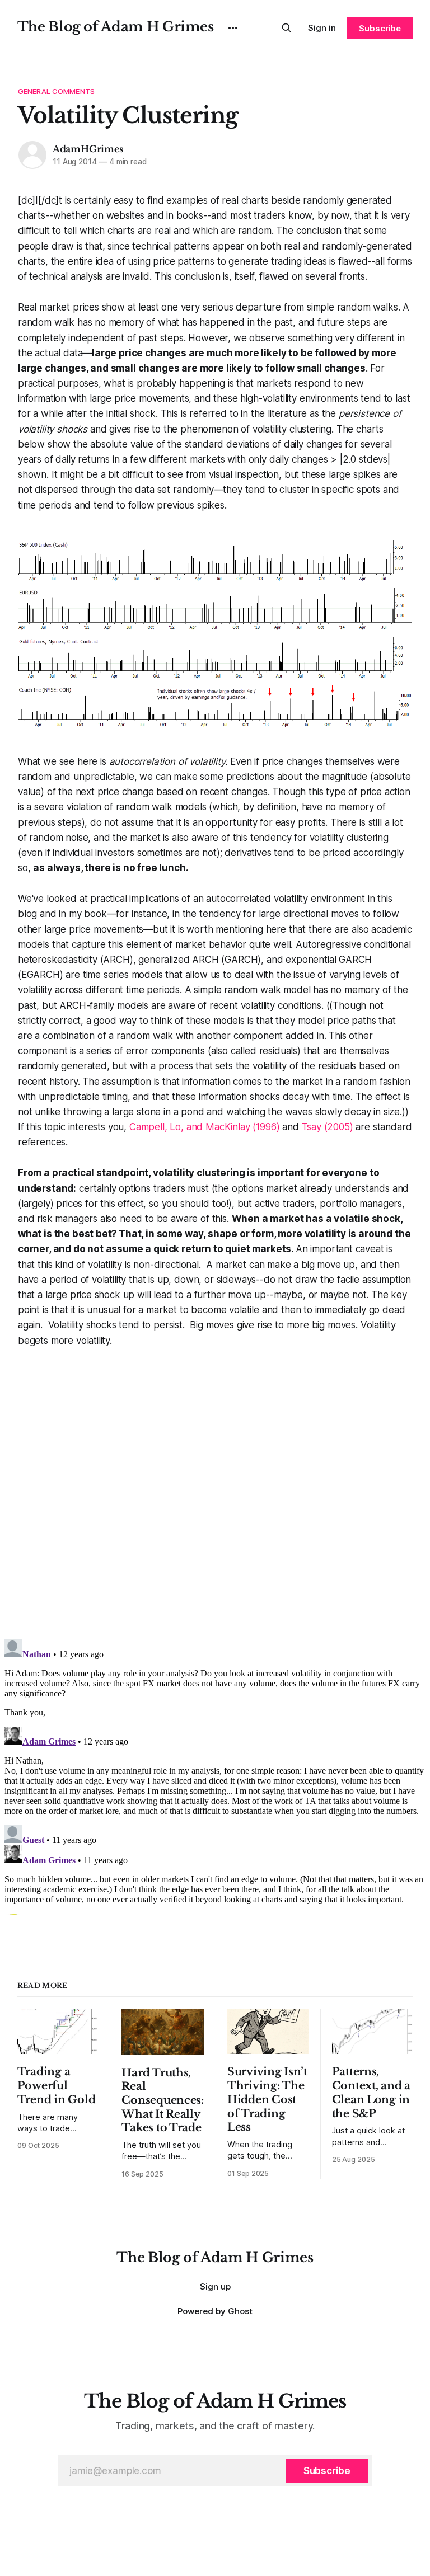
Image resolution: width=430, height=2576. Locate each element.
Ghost (240, 2311)
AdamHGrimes (88, 149)
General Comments (56, 91)
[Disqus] (215, 1488)
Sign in (322, 28)
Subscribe (380, 28)
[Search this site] (287, 28)
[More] (233, 28)
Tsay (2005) (328, 1127)
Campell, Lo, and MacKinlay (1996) (204, 1127)
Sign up (215, 2286)
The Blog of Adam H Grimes (116, 27)
